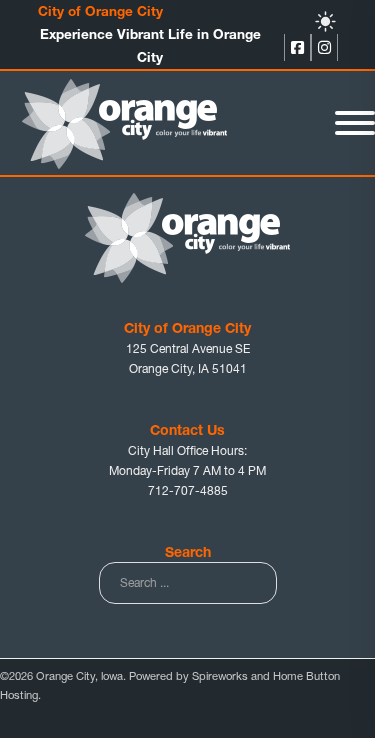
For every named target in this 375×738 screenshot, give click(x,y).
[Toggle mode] (325, 21)
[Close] (355, 123)
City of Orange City (100, 11)
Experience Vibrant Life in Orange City (150, 45)
